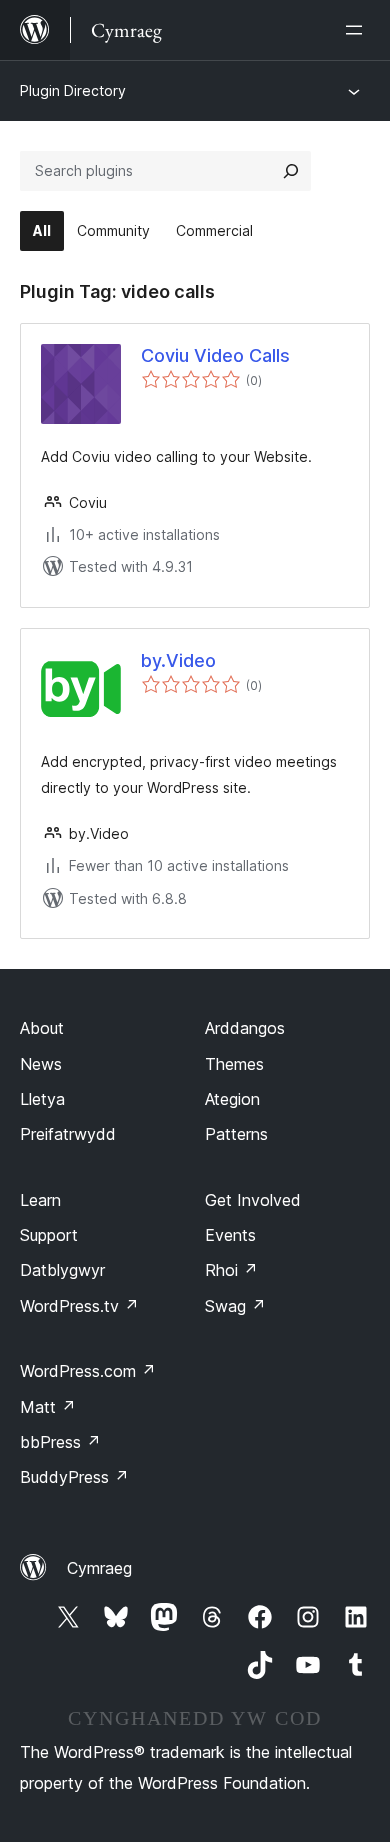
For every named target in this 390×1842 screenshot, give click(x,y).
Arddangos (245, 1028)
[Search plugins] (291, 171)
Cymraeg (99, 1568)
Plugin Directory (73, 90)
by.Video (178, 660)
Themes (234, 1064)
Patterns (236, 1134)
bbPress (60, 1442)
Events (230, 1235)
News (41, 1064)
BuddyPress (74, 1477)
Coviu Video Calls (215, 355)
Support (49, 1235)
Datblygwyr (62, 1270)
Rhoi (231, 1270)
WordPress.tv (79, 1306)
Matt (48, 1407)
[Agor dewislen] (358, 30)
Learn (40, 1200)
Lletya (42, 1099)
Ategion (232, 1099)
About (42, 1028)
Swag (235, 1306)
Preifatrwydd (68, 1134)
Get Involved (253, 1200)
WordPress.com (88, 1371)
